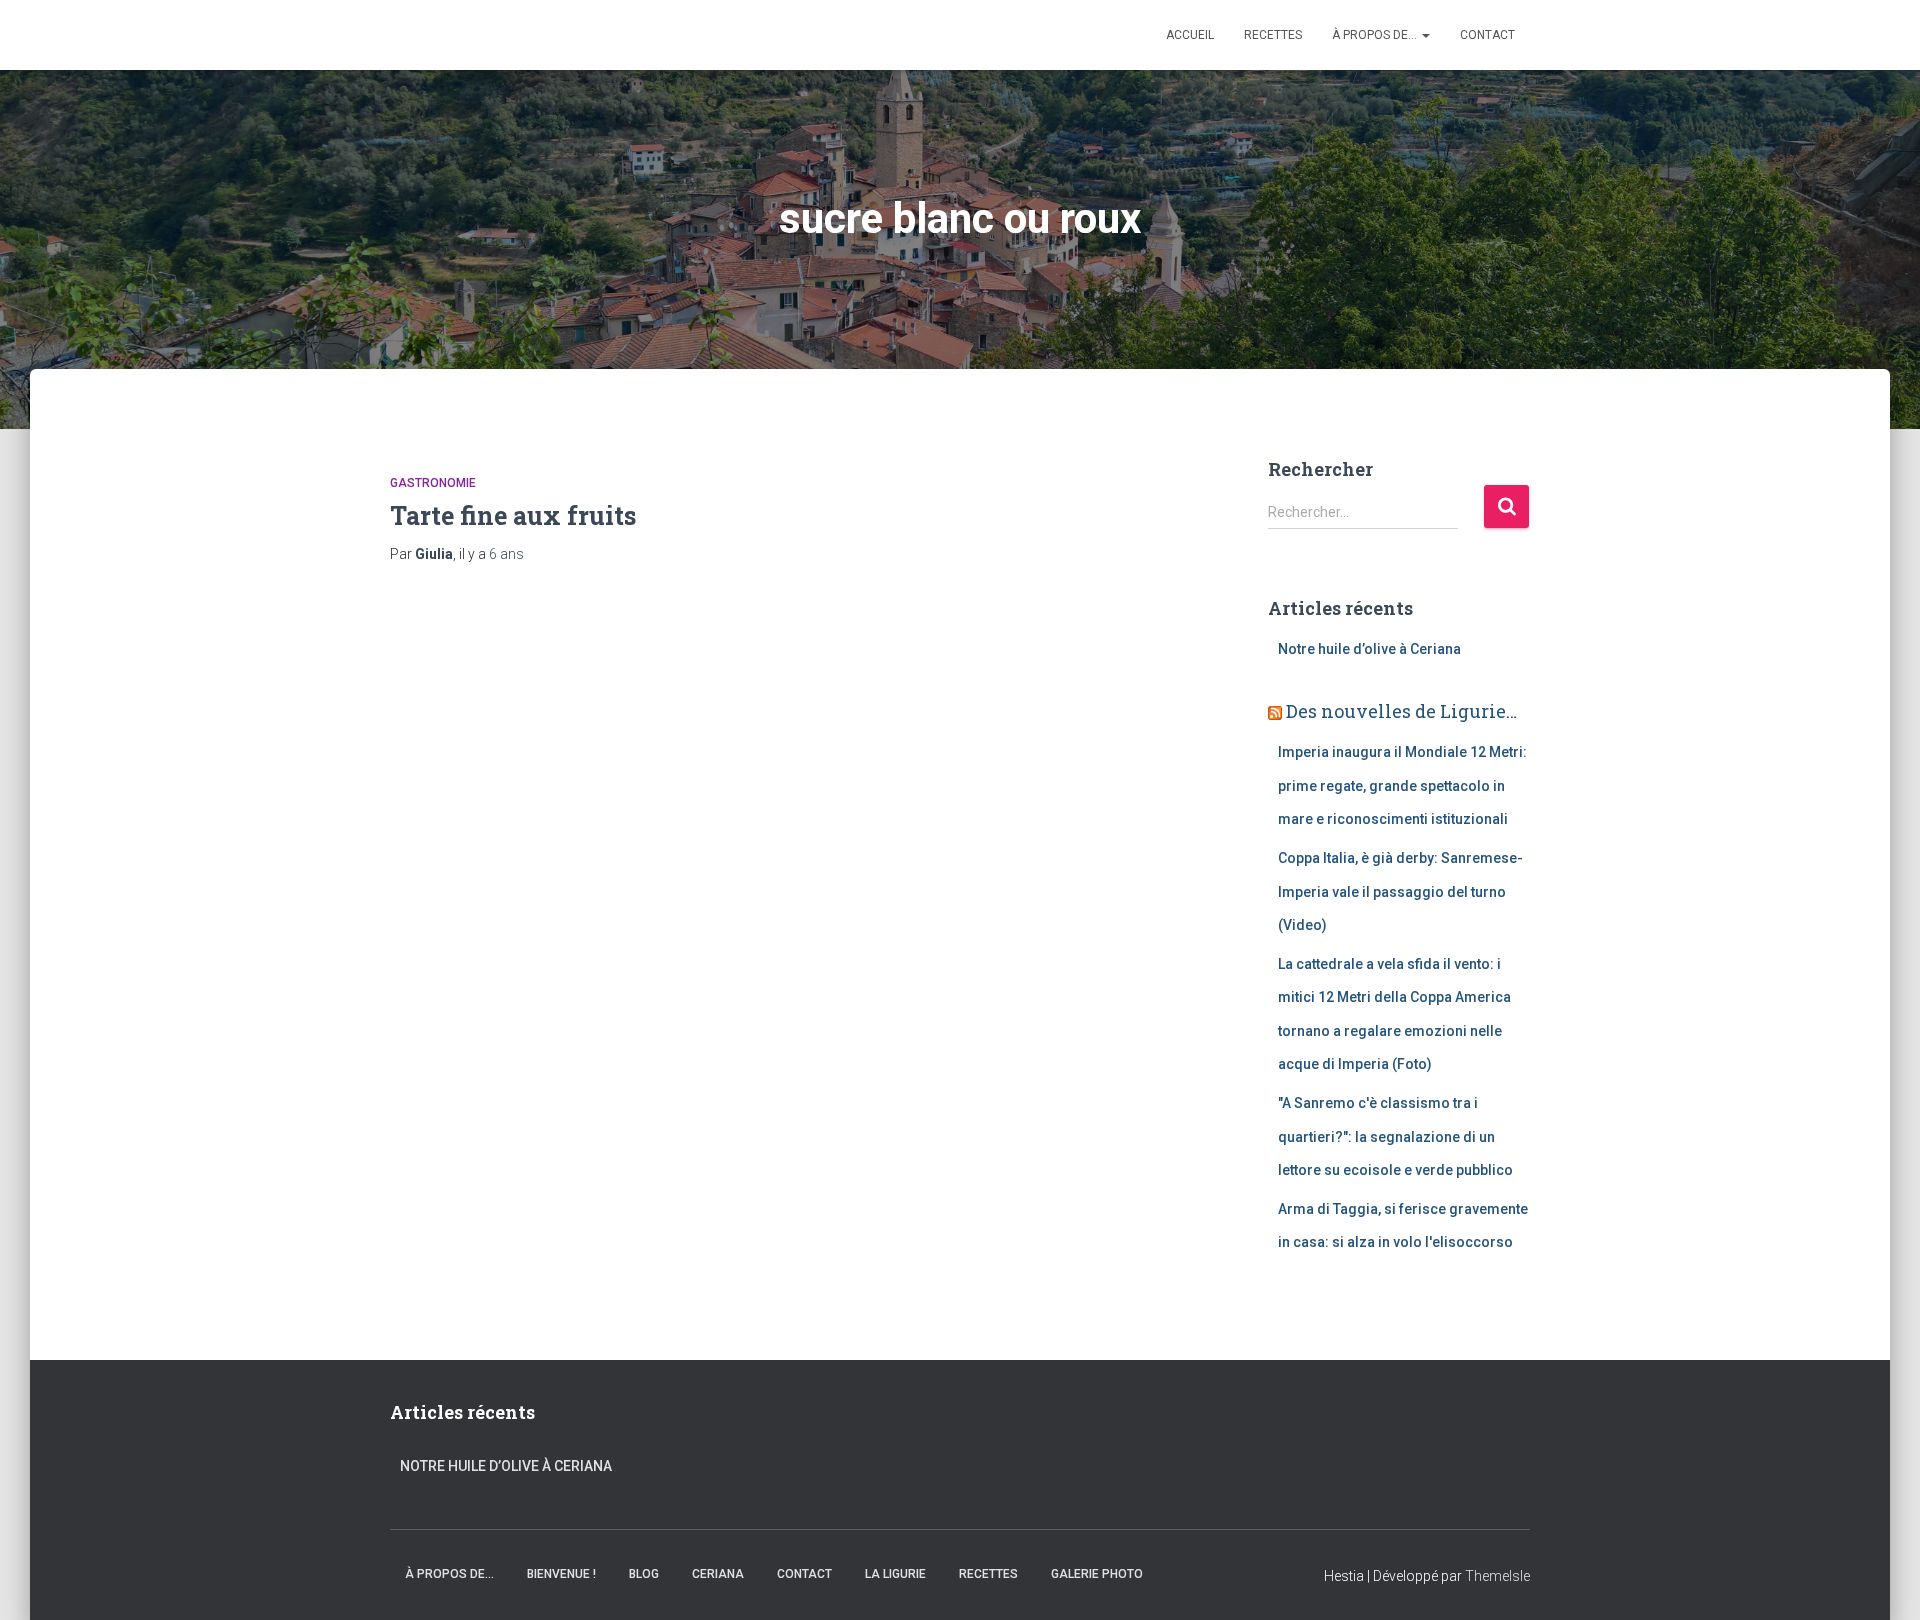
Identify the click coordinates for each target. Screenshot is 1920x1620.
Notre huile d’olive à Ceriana (1369, 649)
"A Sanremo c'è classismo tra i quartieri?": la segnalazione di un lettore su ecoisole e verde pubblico (1395, 1136)
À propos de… (1376, 35)
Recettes (1273, 35)
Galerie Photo (1097, 1574)
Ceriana (718, 1574)
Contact (1487, 35)
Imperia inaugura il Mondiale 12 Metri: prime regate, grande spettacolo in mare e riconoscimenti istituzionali (1402, 785)
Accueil (1190, 35)
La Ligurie (895, 1574)
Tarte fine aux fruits (513, 515)
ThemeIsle (1497, 1576)
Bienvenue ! (561, 1574)
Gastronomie (433, 483)
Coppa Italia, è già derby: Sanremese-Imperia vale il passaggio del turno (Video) (1400, 891)
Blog (644, 1574)
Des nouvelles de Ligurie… (1401, 711)
